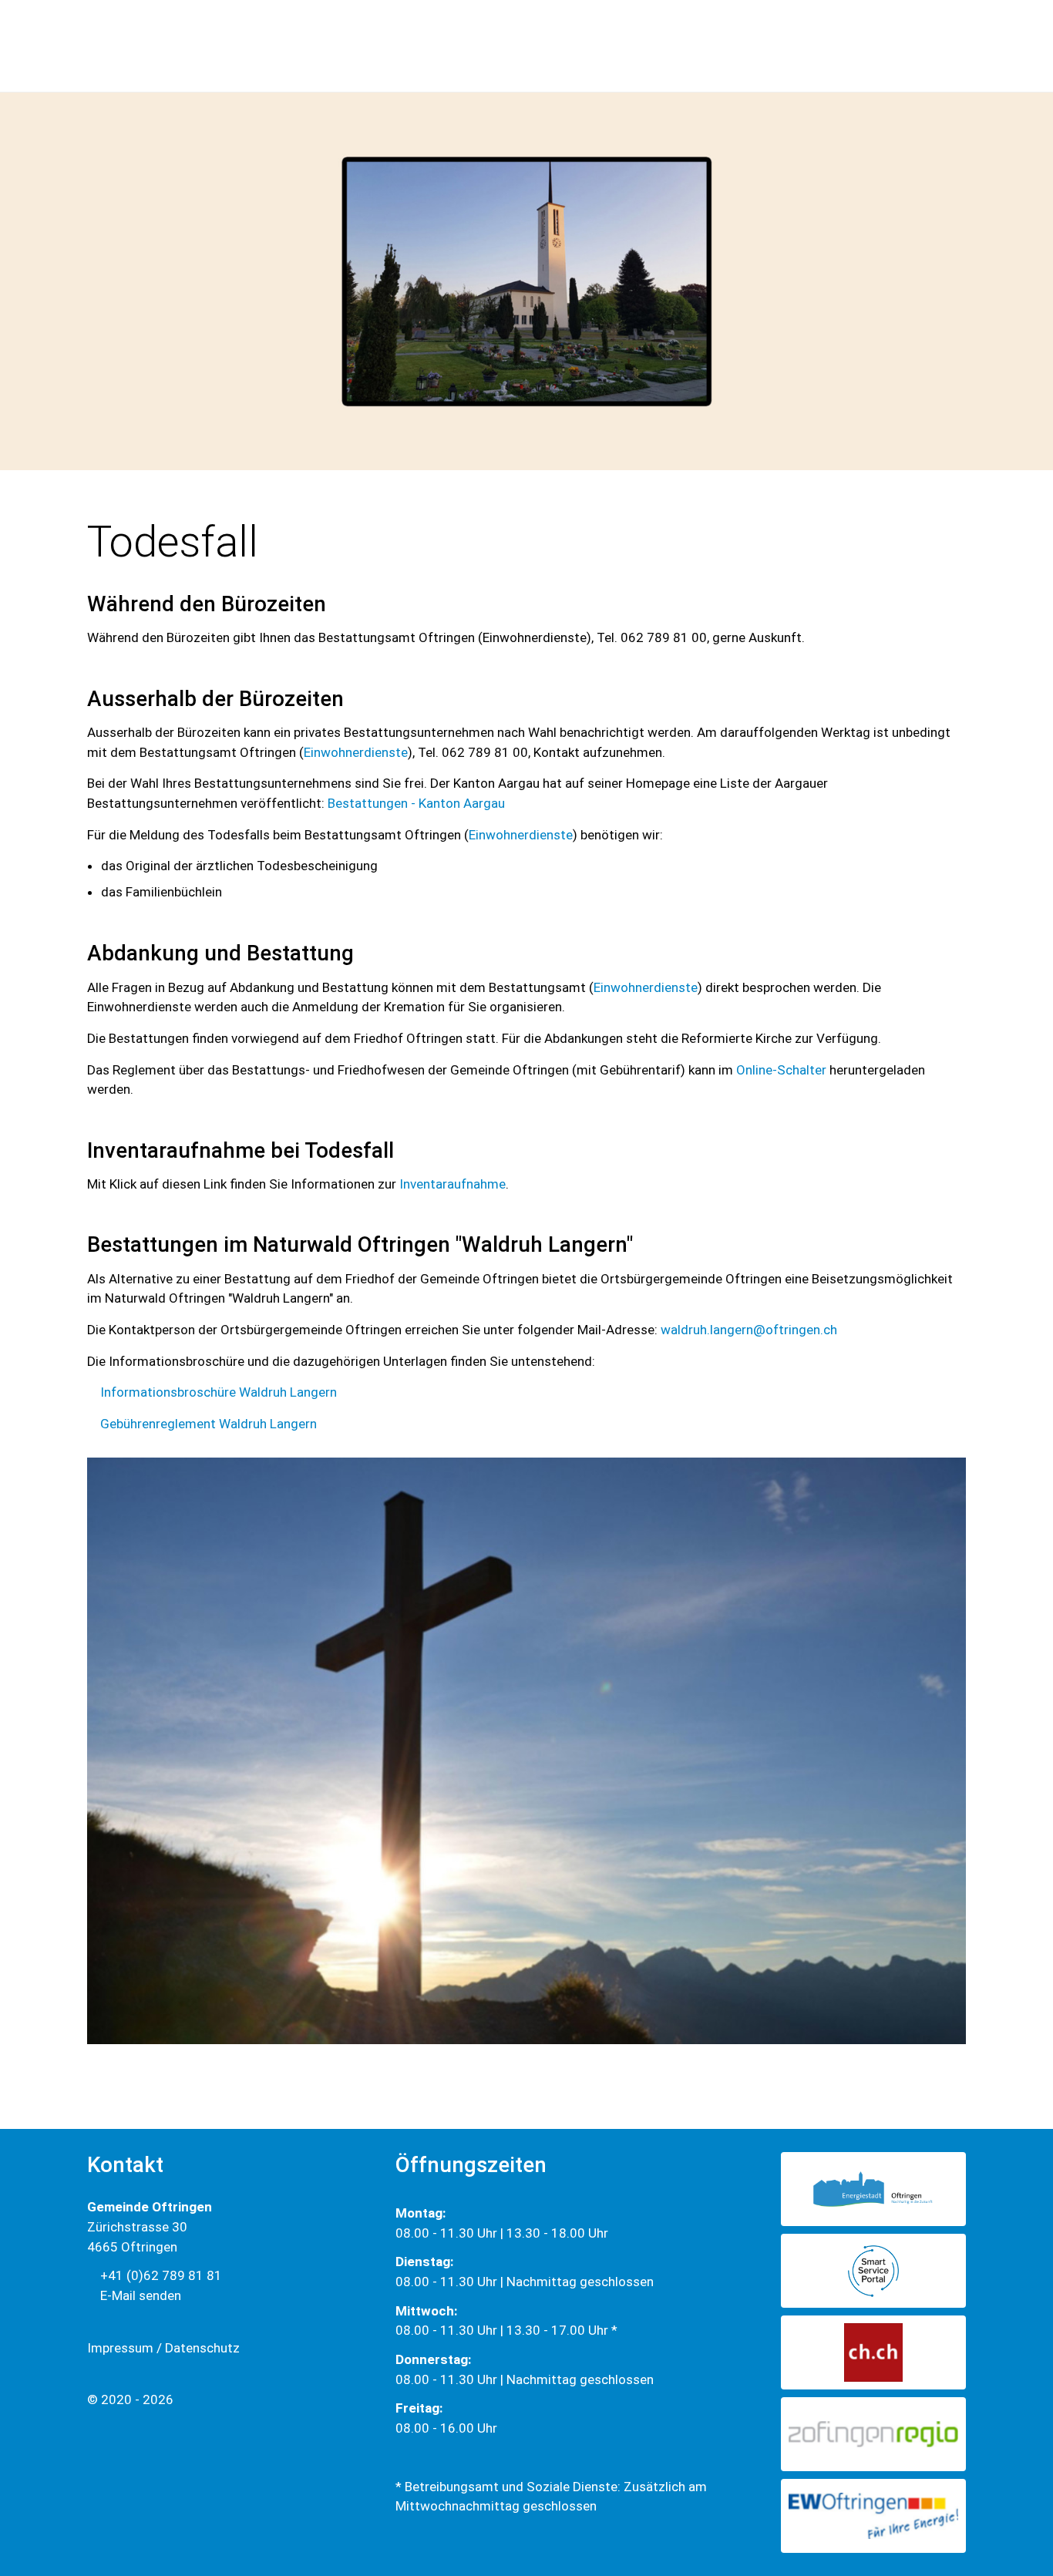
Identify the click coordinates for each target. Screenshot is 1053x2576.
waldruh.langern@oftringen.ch (749, 1330)
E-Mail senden (139, 2295)
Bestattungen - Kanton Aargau (416, 803)
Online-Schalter (781, 1070)
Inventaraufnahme (452, 1184)
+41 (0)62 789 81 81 (160, 2275)
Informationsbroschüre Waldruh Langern (219, 1392)
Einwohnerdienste (356, 752)
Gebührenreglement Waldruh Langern (209, 1424)
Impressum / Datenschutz (163, 2348)
